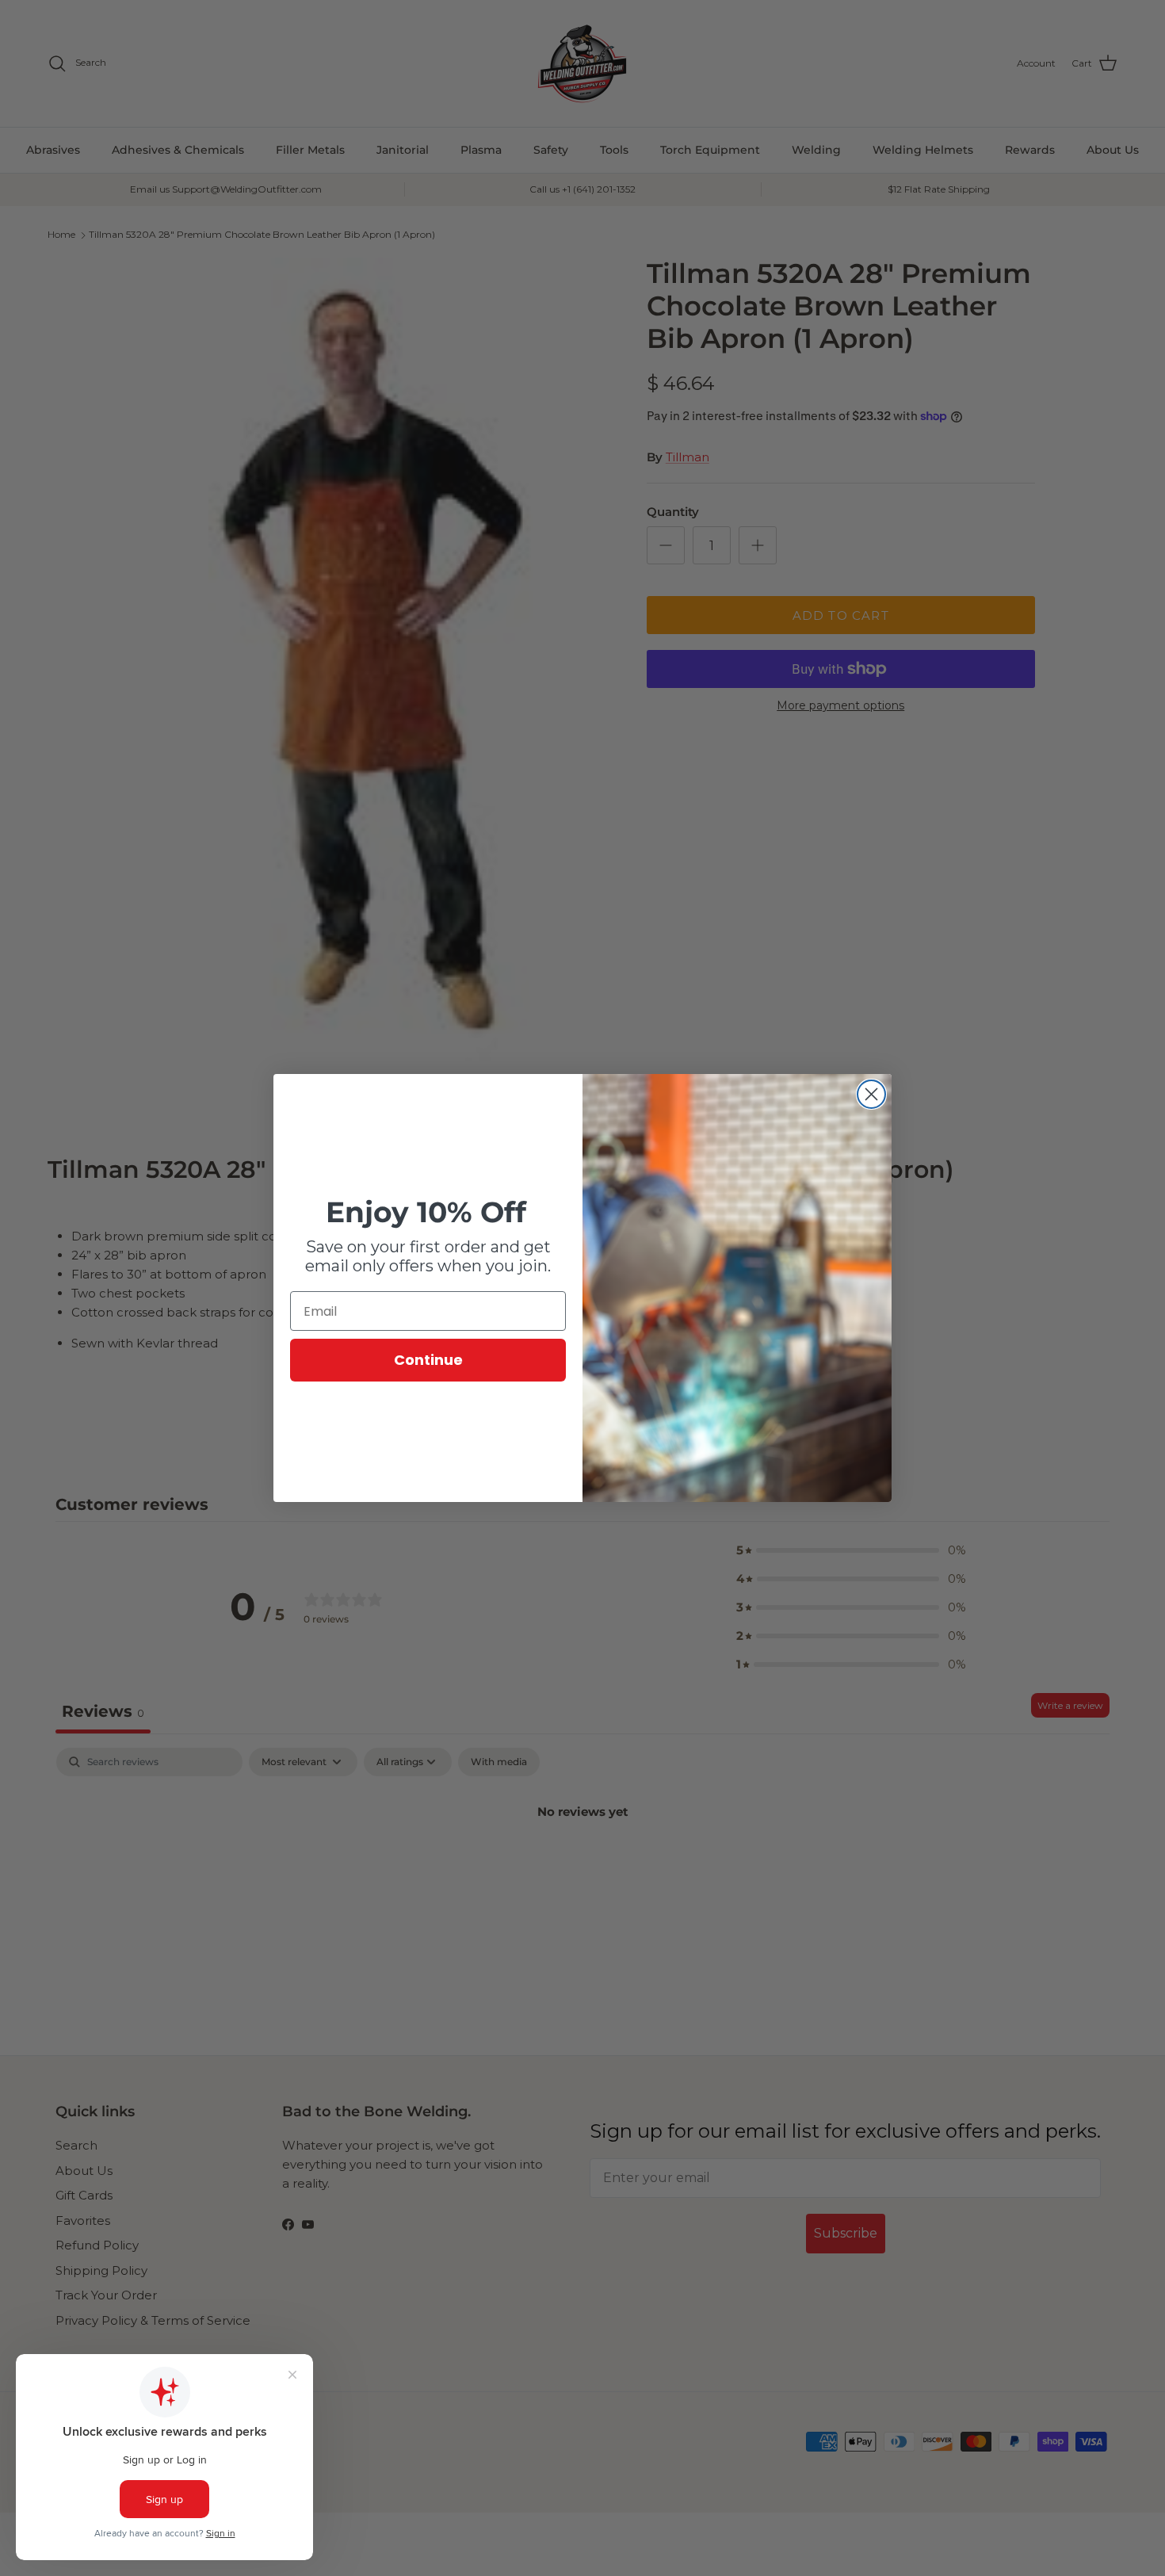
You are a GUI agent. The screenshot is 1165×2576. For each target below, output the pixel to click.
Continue (428, 1360)
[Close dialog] (871, 1094)
